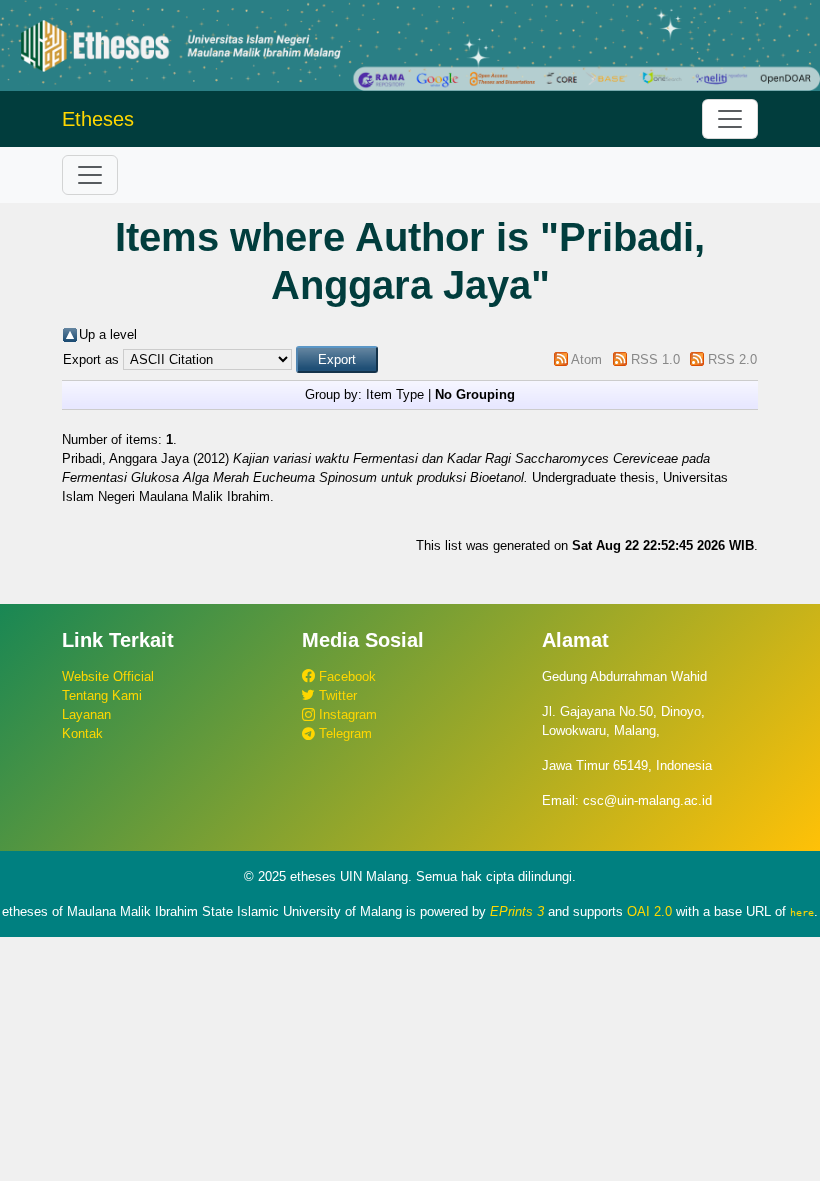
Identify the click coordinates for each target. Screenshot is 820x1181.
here (802, 912)
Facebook (345, 676)
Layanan (86, 714)
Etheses (98, 119)
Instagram (346, 714)
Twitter (336, 695)
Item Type (395, 394)
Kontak (82, 733)
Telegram (343, 733)
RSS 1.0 (655, 359)
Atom (586, 359)
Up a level (108, 334)
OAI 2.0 (649, 911)
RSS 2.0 (732, 359)
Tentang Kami (102, 695)
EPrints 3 (517, 911)
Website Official (108, 676)
